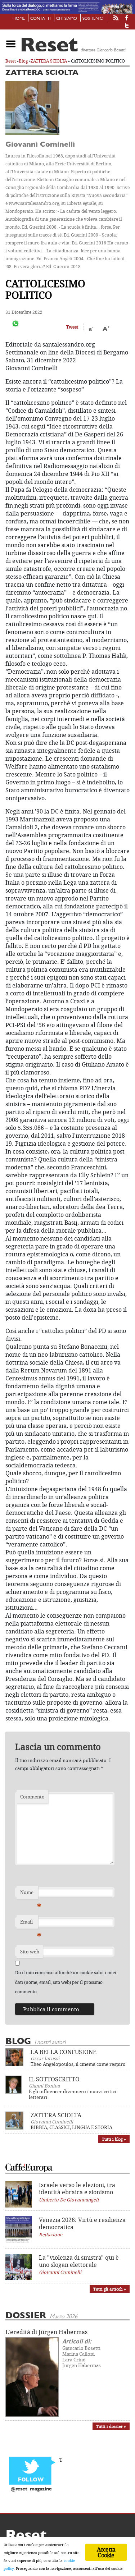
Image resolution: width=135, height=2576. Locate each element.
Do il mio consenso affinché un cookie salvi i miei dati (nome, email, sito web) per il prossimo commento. (66, 1982)
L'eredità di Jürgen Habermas (46, 2332)
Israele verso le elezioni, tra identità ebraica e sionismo (77, 2188)
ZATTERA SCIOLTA (49, 61)
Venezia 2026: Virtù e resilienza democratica (82, 2223)
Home (19, 19)
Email (29, 1924)
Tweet (72, 327)
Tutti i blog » (114, 2139)
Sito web (30, 1952)
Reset (11, 61)
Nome (29, 1894)
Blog (23, 61)
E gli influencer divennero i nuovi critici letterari (73, 2094)
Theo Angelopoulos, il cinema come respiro (78, 2064)
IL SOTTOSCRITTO (54, 2079)
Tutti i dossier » (111, 2426)
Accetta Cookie (106, 2552)
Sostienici (93, 19)
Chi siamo (67, 19)
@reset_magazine (31, 2489)
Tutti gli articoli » (110, 2289)
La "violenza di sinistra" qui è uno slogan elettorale (79, 2261)
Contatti (40, 19)
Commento (32, 1797)
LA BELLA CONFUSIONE (64, 2052)
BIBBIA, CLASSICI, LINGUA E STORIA (71, 2127)
